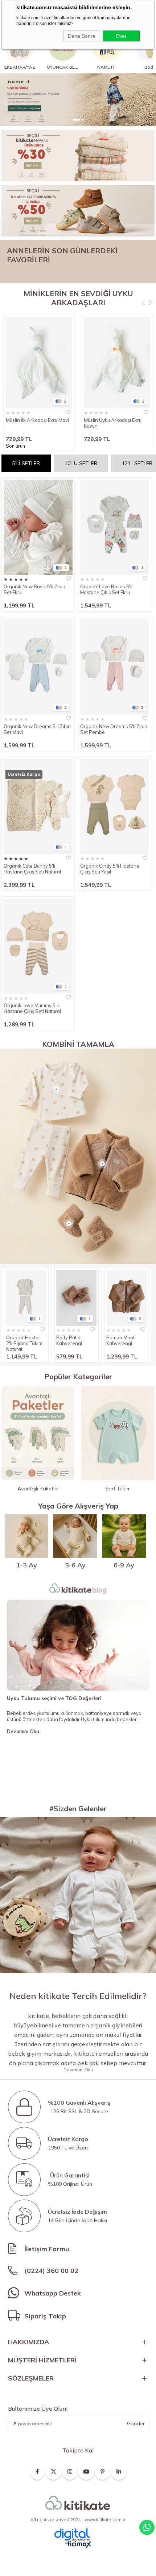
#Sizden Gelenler (78, 1808)
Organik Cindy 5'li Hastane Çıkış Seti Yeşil (110, 869)
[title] (78, 156)
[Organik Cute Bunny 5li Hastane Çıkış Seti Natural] (38, 807)
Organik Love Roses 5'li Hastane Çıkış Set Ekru (106, 589)
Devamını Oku (23, 1731)
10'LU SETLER (81, 463)
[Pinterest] (103, 2470)
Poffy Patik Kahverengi (69, 1340)
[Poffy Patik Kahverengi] (76, 1298)
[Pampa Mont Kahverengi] (126, 1298)
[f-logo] (78, 2503)
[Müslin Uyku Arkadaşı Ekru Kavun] (117, 363)
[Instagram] (70, 2470)
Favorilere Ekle (68, 412)
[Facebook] (37, 2470)
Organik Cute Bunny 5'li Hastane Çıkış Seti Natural (32, 869)
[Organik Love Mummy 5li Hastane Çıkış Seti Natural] (38, 946)
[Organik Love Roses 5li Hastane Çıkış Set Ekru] (115, 527)
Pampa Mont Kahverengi (120, 1340)
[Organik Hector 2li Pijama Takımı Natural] (26, 1298)
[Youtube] (86, 2470)
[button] (74, 120)
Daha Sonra (82, 36)
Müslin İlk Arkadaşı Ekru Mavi (37, 420)
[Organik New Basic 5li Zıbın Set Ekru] (38, 527)
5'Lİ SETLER (26, 463)
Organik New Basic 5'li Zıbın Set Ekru (34, 589)
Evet (121, 36)
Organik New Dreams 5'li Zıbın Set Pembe (114, 729)
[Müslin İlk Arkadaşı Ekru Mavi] (39, 363)
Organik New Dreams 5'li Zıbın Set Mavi (37, 729)
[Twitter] (54, 2470)
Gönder (136, 2423)
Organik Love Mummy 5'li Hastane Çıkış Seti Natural (32, 1008)
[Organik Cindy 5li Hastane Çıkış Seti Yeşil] (115, 807)
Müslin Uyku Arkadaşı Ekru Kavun (113, 423)
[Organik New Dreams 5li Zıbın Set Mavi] (38, 667)
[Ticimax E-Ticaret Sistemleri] (78, 2545)
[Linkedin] (119, 2470)
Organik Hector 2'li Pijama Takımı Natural (25, 1343)
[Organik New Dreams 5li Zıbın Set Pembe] (115, 667)
